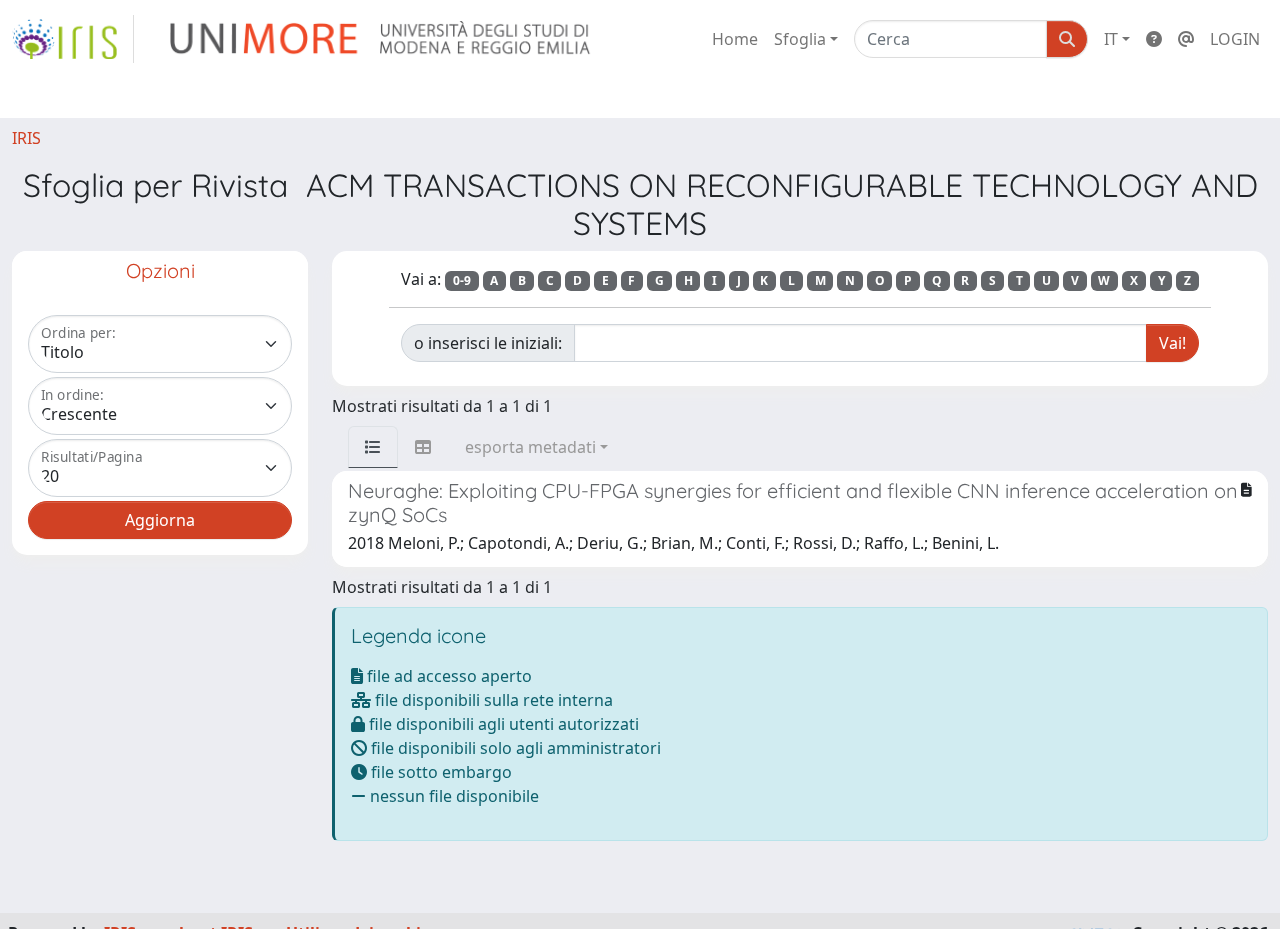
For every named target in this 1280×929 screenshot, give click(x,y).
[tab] (373, 447)
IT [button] (1111, 39)
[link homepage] (73, 39)
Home (735, 39)
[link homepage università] (381, 39)
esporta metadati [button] (530, 447)
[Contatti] (1186, 39)
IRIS (26, 138)
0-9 (462, 280)
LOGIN (1235, 39)
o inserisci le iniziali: (488, 343)
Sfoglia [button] (800, 39)
